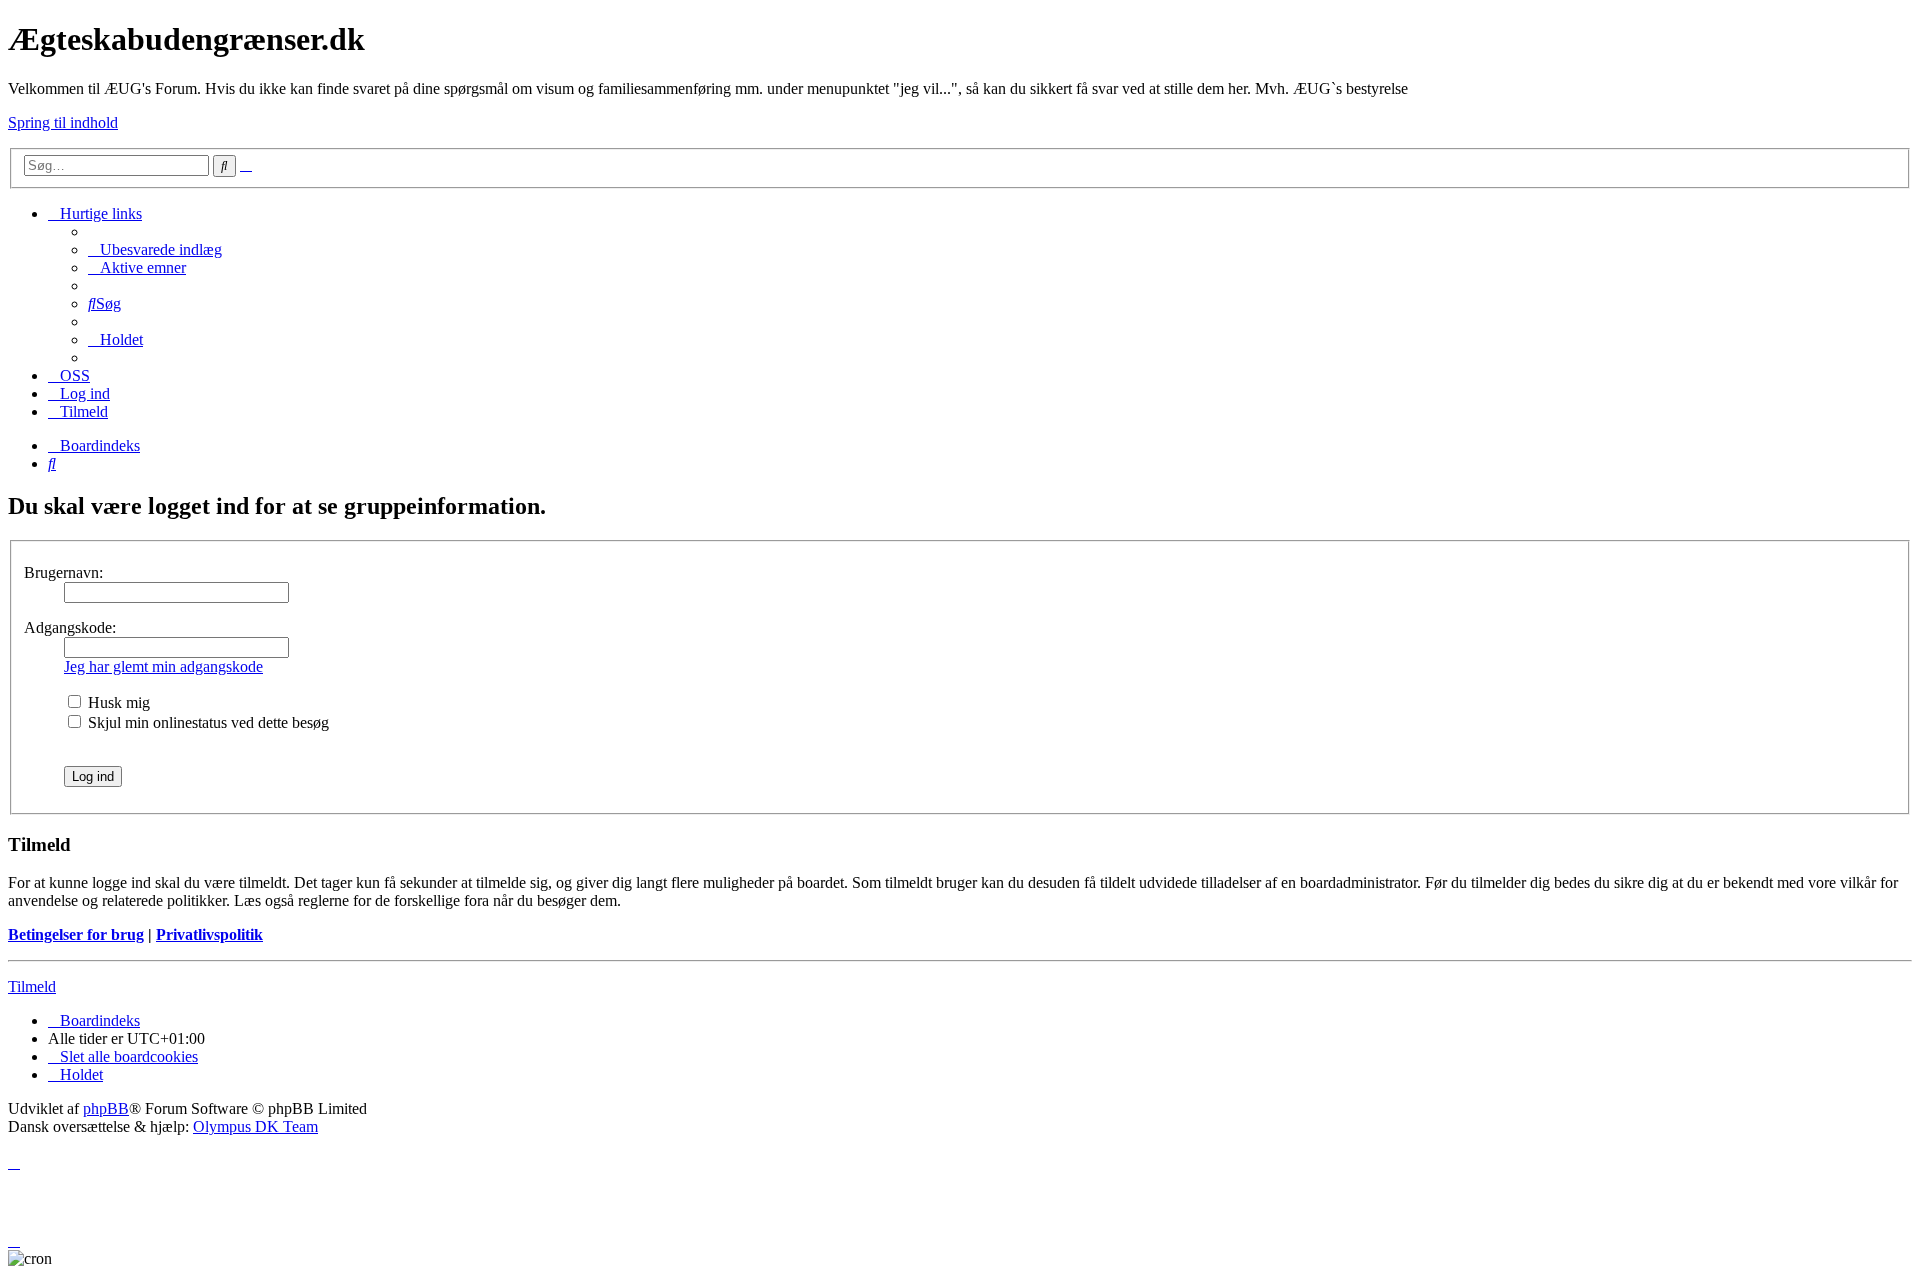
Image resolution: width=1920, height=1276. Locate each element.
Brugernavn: (63, 572)
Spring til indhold (63, 122)
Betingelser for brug (76, 934)
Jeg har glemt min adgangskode (163, 666)
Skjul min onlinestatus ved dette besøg (206, 722)
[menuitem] (155, 249)
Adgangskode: (70, 627)
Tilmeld (32, 986)
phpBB (106, 1108)
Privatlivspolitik (209, 934)
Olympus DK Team (255, 1126)
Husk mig (117, 702)
